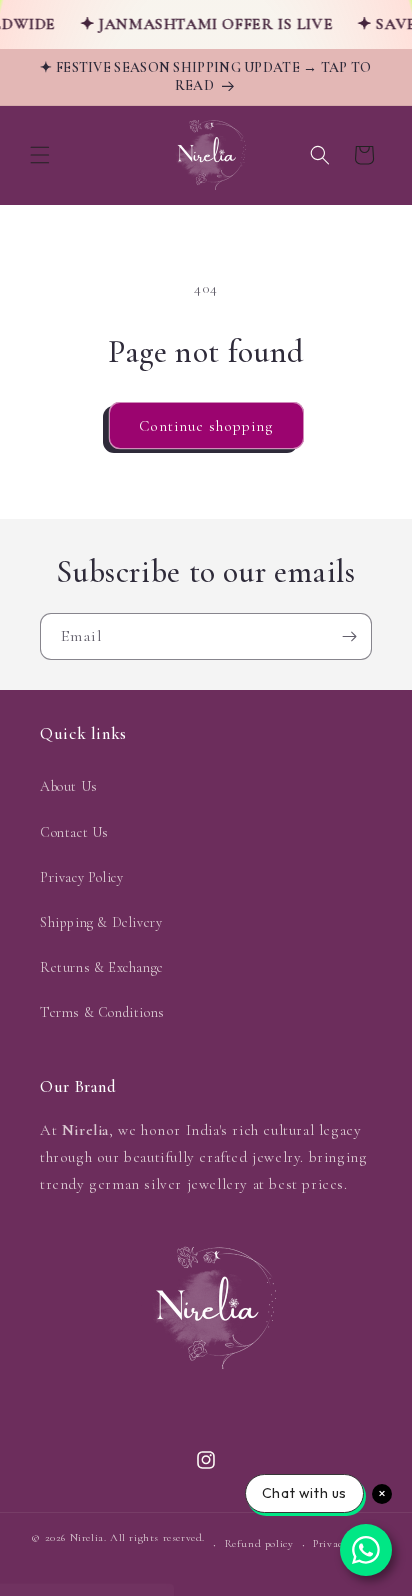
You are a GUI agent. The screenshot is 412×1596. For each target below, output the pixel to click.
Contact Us (74, 832)
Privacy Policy (81, 877)
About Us (69, 786)
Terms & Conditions (102, 1012)
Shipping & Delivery (101, 922)
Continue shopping (206, 426)
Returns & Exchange (102, 967)
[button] (40, 155)
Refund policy (259, 1543)
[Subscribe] (349, 636)
